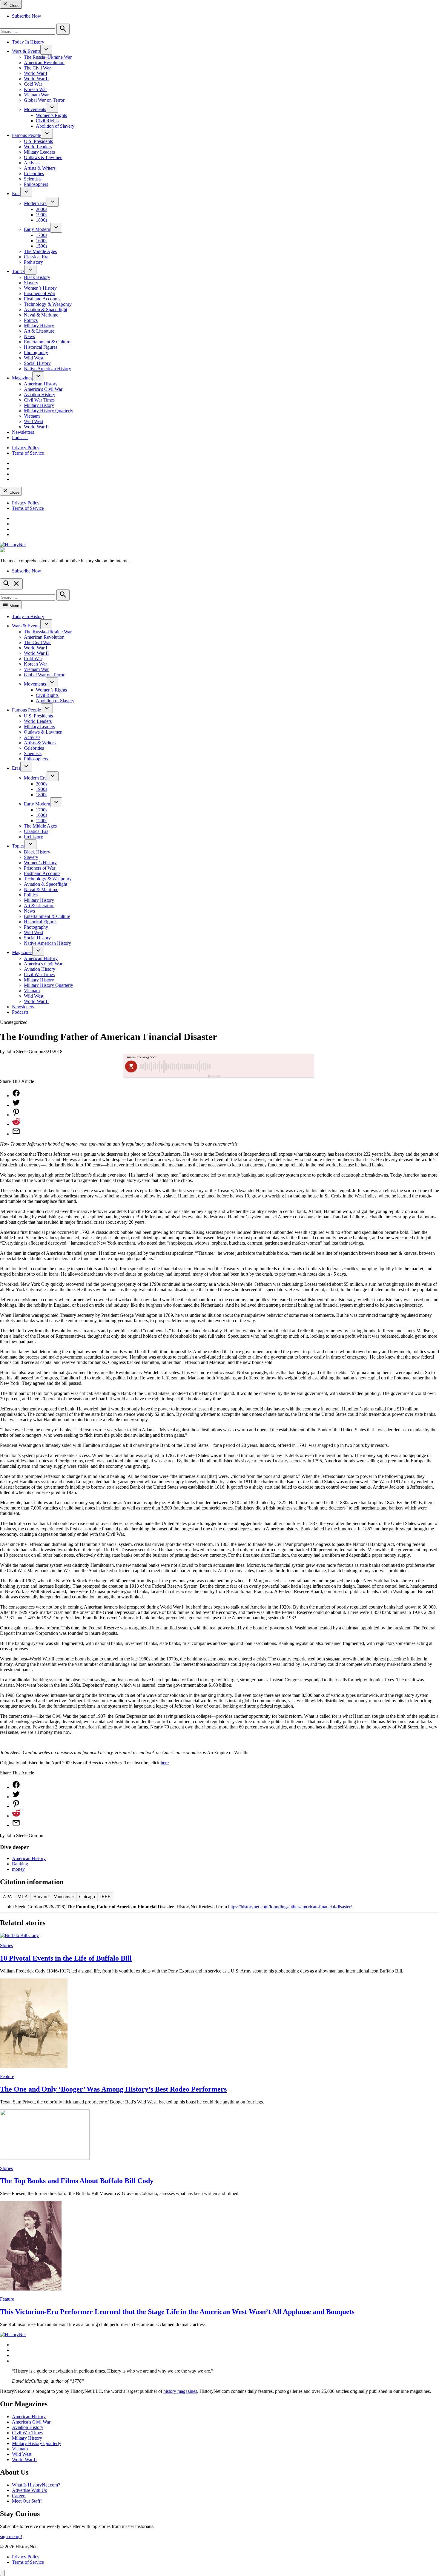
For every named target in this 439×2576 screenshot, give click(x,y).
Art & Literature (39, 331)
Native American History (47, 369)
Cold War (33, 84)
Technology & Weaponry (48, 304)
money (18, 1869)
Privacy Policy (26, 448)
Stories (6, 1945)
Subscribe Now (27, 16)
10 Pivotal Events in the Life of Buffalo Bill (66, 1958)
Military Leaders (39, 152)
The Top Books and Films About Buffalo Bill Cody (77, 2181)
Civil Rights (47, 121)
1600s (42, 241)
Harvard (41, 1897)
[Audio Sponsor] (264, 1066)
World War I (36, 73)
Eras (16, 193)
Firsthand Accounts (42, 299)
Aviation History (40, 395)
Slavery (31, 283)
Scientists (33, 179)
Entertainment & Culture (47, 342)
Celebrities (34, 173)
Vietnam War (36, 95)
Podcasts (20, 437)
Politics (31, 320)
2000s (42, 209)
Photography (36, 352)
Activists (32, 163)
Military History (39, 326)
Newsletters (23, 432)
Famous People (26, 135)
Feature (7, 2076)
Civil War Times (39, 400)
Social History (37, 363)
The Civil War (37, 68)
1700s (42, 235)
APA (7, 1897)
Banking (20, 1864)
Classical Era (36, 257)
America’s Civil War (43, 389)
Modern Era (35, 203)
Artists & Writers (40, 168)
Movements (35, 109)
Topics (18, 271)
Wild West (34, 358)
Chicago (87, 1897)
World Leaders (38, 147)
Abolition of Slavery (55, 126)
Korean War (35, 89)
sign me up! (11, 2536)
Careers (19, 2496)
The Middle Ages (40, 251)
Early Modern (37, 229)
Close (14, 6)
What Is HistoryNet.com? (36, 2485)
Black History (37, 277)
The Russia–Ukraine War (48, 57)
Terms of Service (28, 453)
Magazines (22, 378)
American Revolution (44, 62)
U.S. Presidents (38, 141)
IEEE (105, 1897)
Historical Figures (41, 347)
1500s (42, 246)
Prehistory (33, 262)
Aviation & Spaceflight (46, 310)
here (165, 1763)
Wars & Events (26, 51)
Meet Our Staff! (27, 2501)
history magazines (180, 2391)
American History (41, 384)
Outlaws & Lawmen (43, 157)
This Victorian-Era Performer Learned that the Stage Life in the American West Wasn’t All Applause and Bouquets (177, 2312)
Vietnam (32, 416)
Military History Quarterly (49, 411)
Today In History (28, 42)
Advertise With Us (29, 2490)
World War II (36, 79)
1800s (42, 220)
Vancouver (64, 1897)
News (29, 336)
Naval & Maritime (41, 315)
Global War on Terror (44, 100)
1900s (42, 215)
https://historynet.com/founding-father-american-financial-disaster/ (290, 1907)
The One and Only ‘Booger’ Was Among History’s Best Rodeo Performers (113, 2089)
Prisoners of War (40, 293)
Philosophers (36, 184)
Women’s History (40, 288)
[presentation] (46, 50)
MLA (23, 1897)
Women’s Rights (51, 115)
